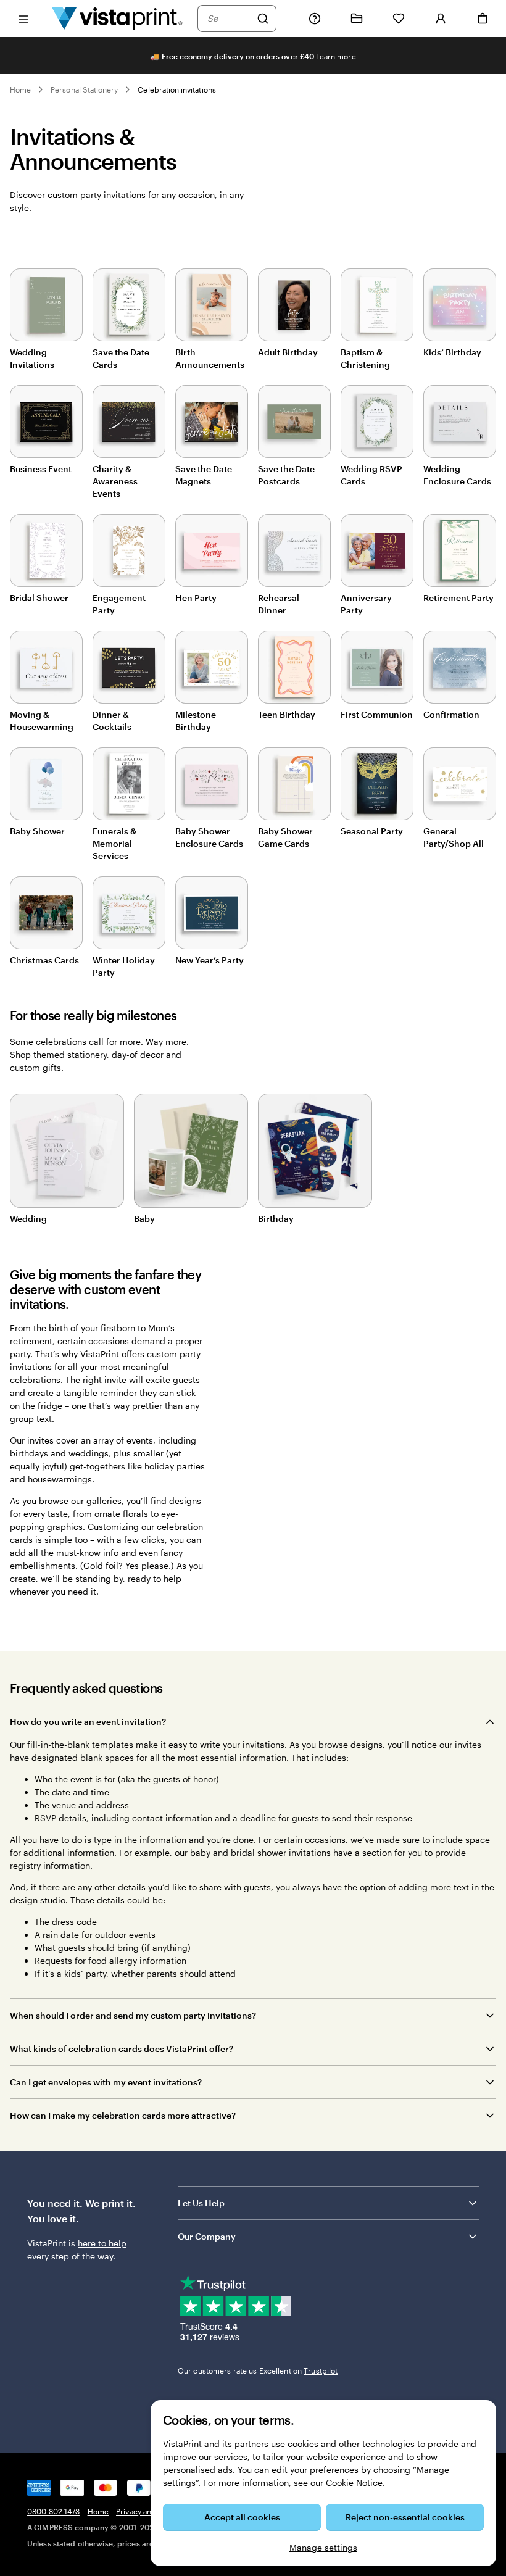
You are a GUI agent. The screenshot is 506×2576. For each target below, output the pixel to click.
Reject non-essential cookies (405, 2517)
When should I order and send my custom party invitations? (133, 2015)
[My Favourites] (399, 19)
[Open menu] (23, 18)
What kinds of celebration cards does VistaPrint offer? (122, 2049)
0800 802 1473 (54, 2511)
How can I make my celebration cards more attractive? (123, 2115)
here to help (102, 2243)
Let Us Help (201, 2203)
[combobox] (229, 19)
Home (20, 89)
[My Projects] (357, 19)
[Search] (263, 19)
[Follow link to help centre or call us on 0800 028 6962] (315, 19)
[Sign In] (441, 19)
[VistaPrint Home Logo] (117, 18)
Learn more (336, 56)
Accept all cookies (242, 2517)
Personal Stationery (84, 89)
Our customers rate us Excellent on (258, 2370)
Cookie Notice (354, 2483)
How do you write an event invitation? (88, 1722)
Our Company (207, 2236)
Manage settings (323, 2547)
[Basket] (483, 19)
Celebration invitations (176, 89)
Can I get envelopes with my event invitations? (106, 2082)
